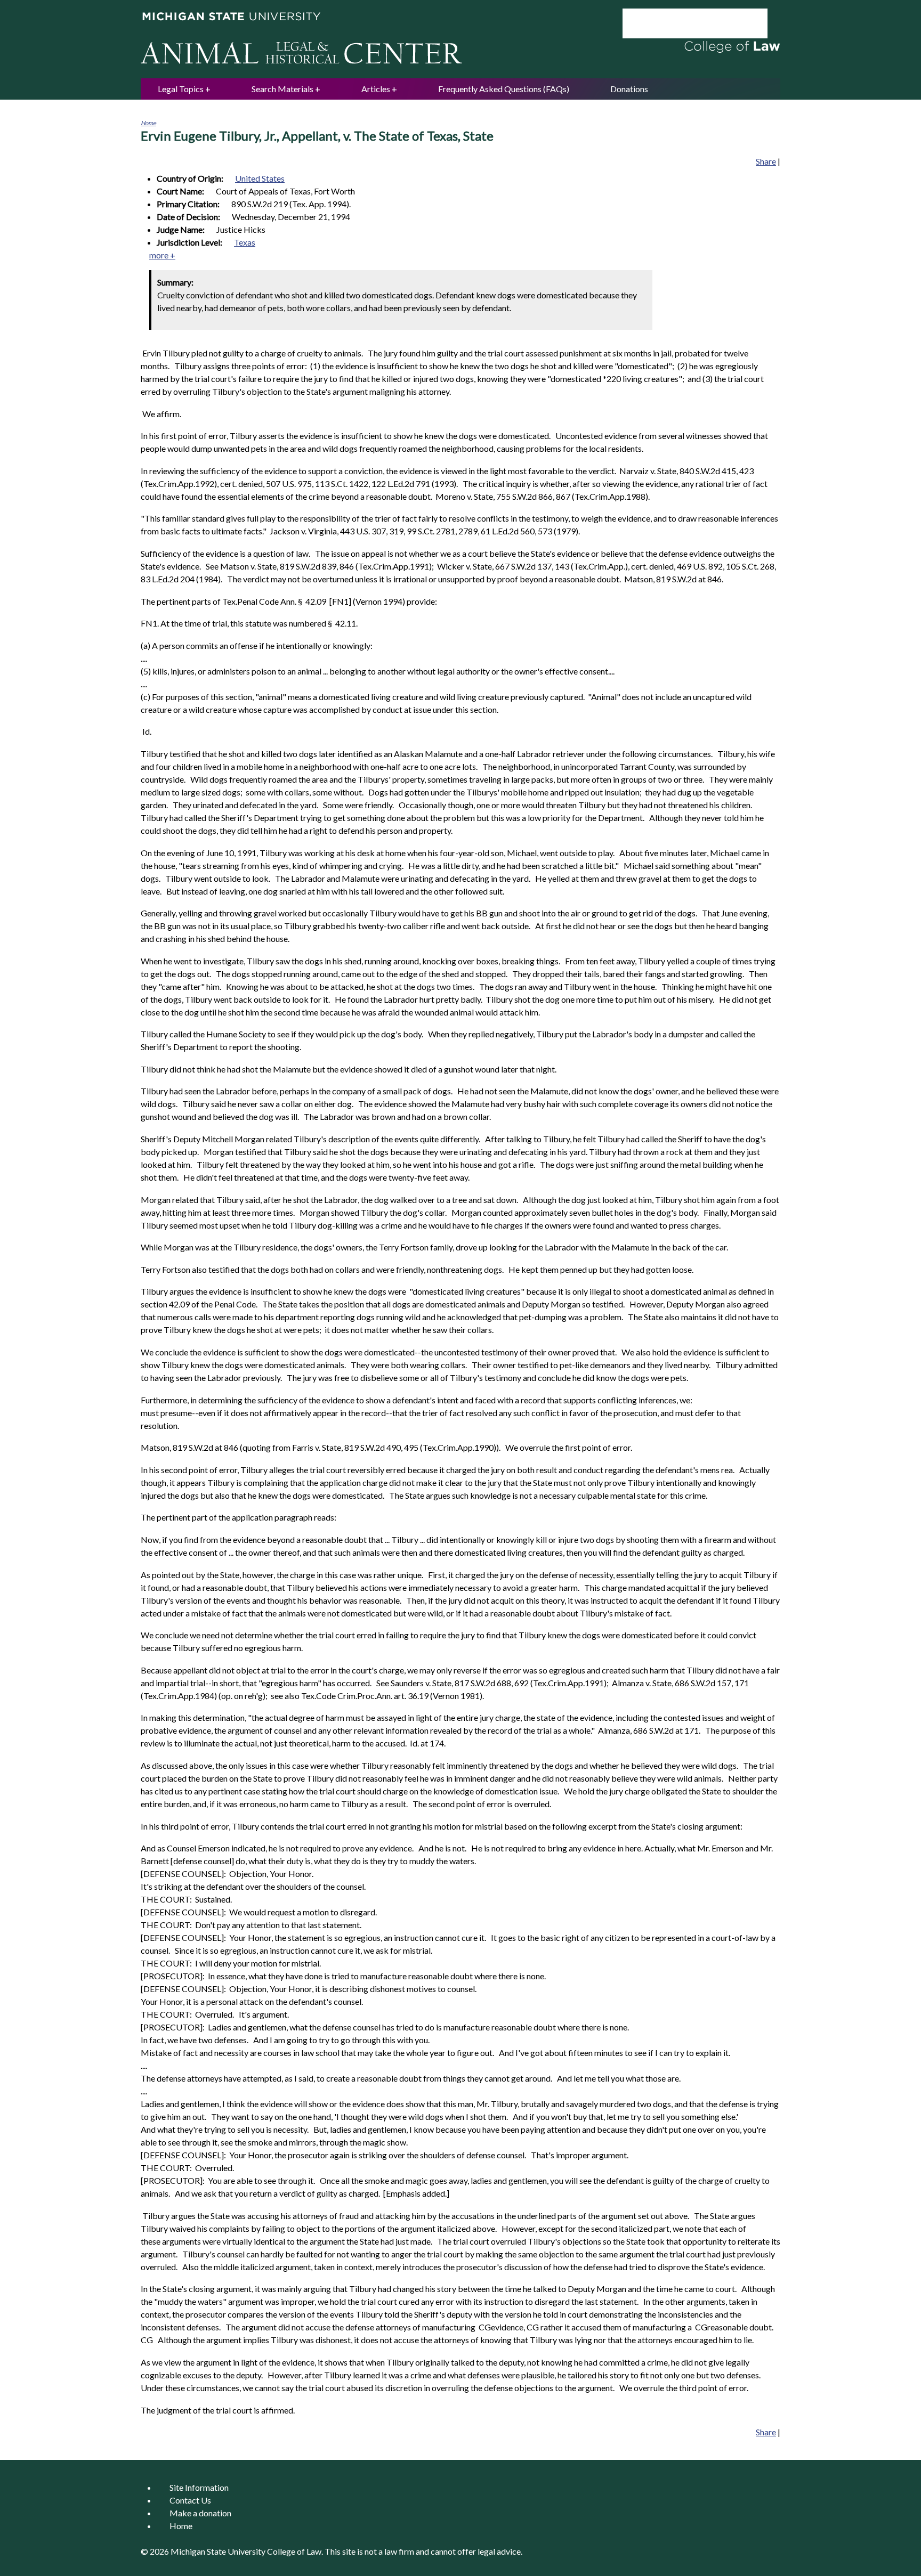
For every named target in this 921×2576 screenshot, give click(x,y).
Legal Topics (181, 89)
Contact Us (190, 2500)
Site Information (199, 2487)
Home (148, 123)
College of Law (294, 2551)
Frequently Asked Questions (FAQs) (504, 89)
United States (260, 178)
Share (766, 161)
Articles (376, 89)
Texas (245, 242)
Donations (629, 89)
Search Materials (282, 89)
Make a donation (200, 2513)
